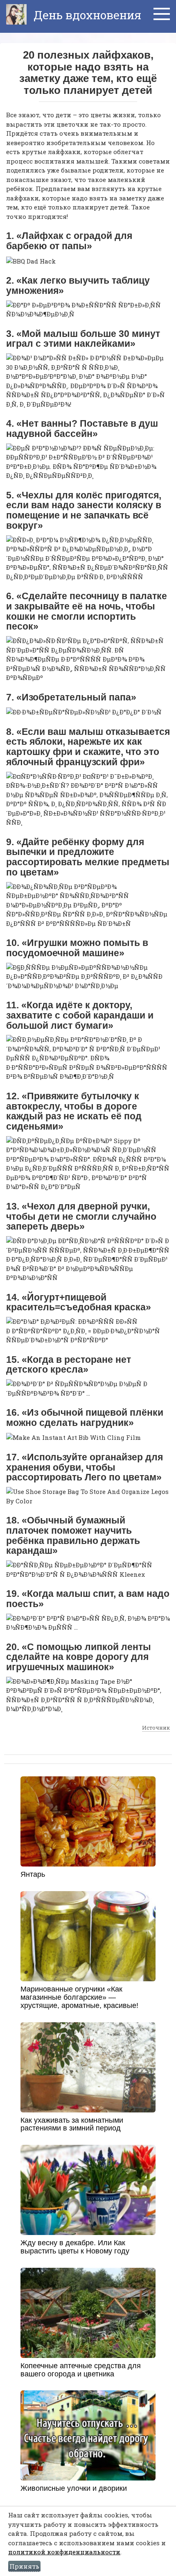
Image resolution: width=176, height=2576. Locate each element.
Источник (156, 1728)
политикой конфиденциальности (64, 2552)
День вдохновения (86, 15)
